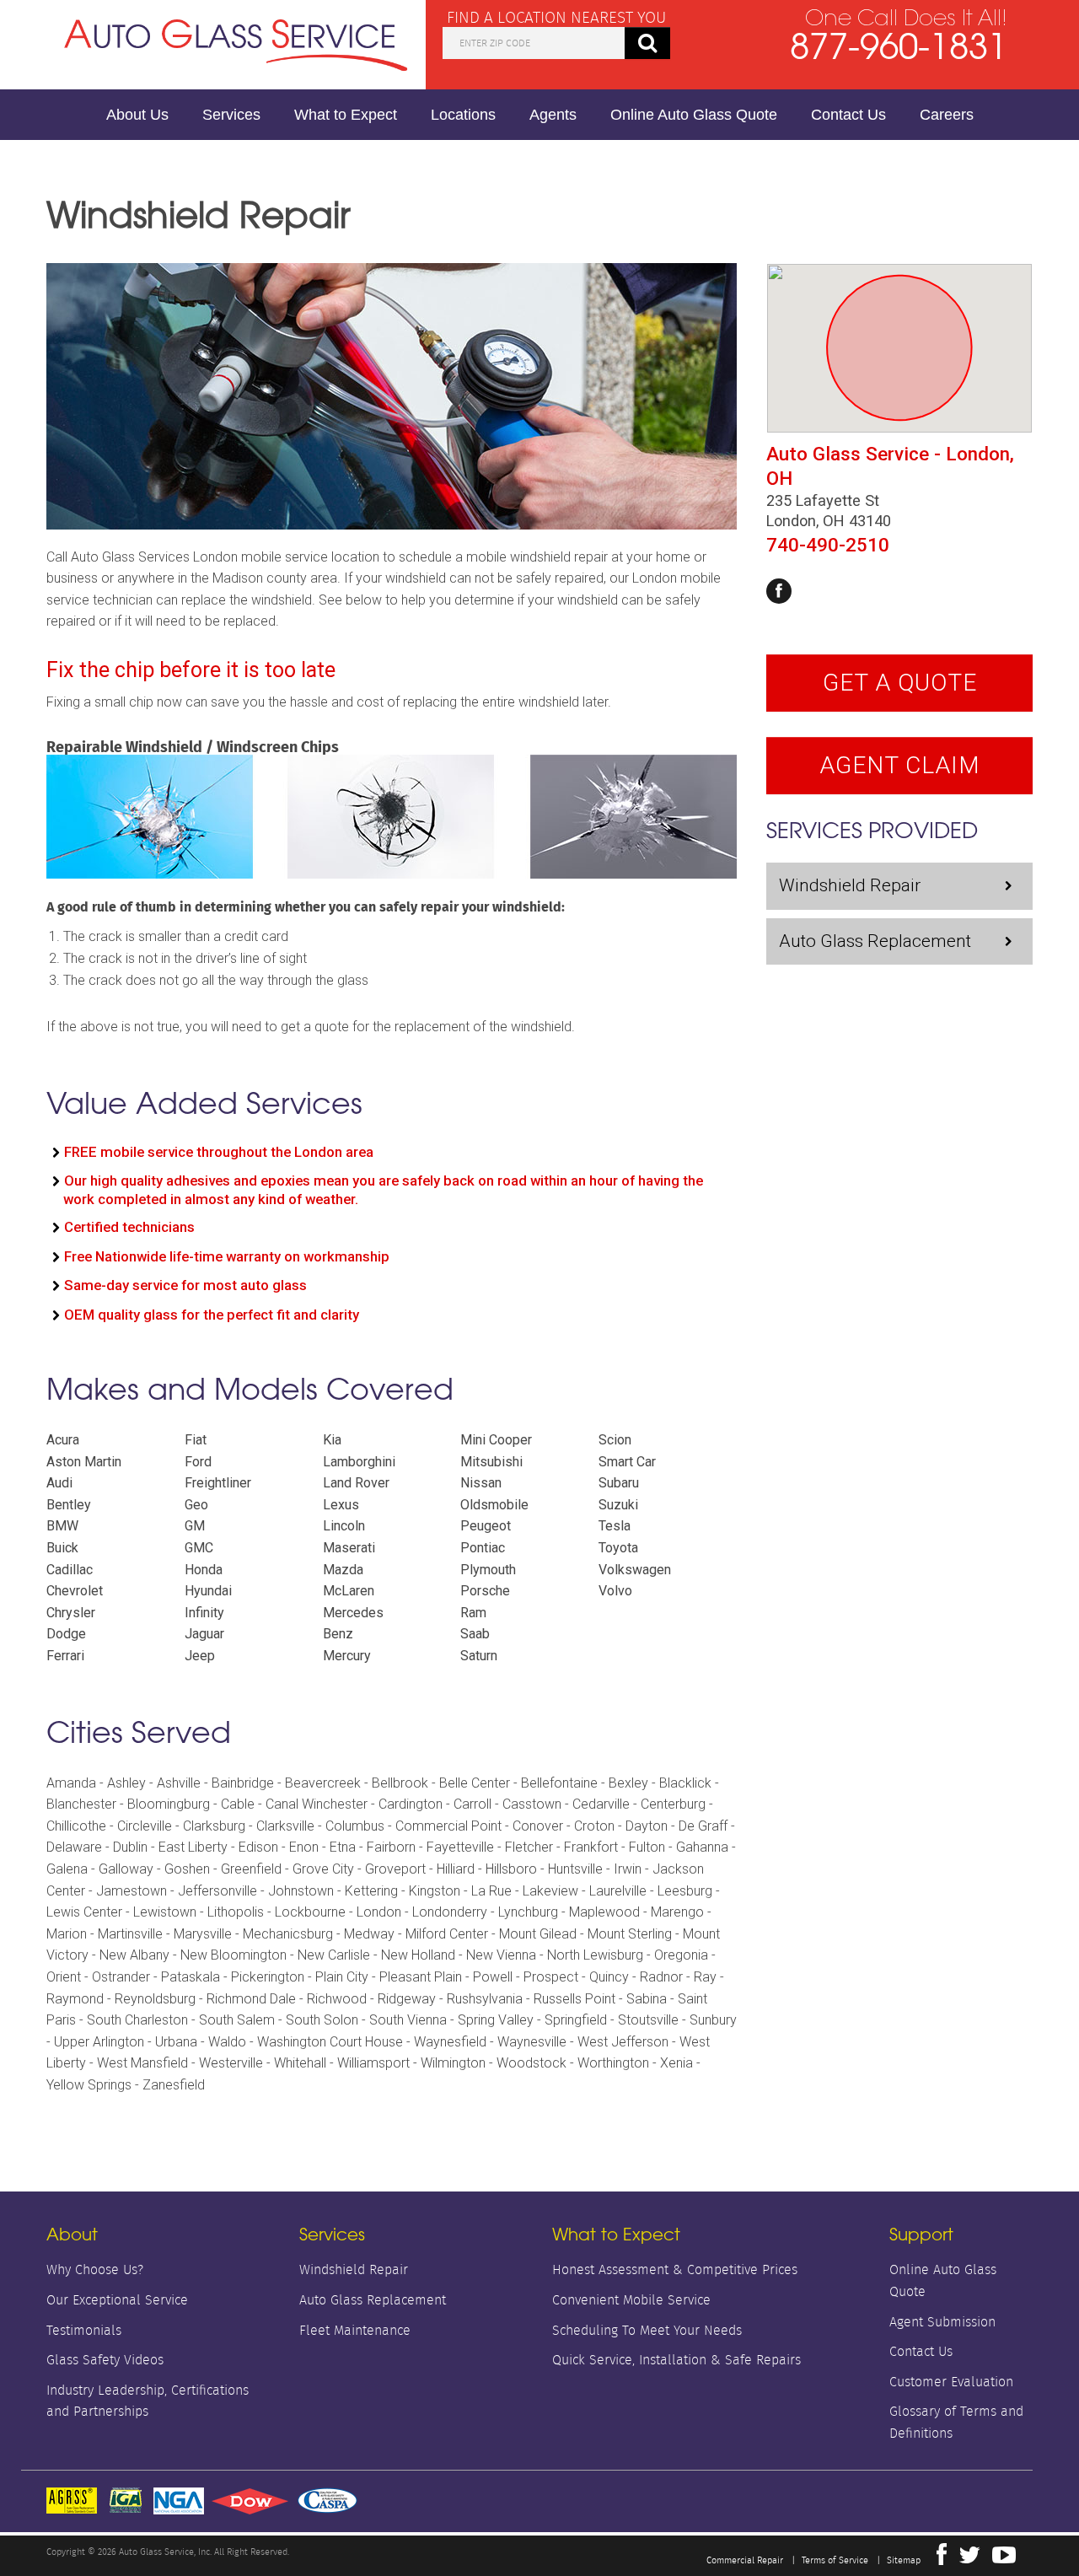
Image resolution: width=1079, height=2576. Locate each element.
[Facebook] (779, 591)
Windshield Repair (850, 885)
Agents (553, 115)
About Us (137, 115)
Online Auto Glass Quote (694, 115)
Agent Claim (900, 765)
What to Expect (346, 115)
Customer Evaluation (951, 2382)
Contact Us (848, 115)
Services (231, 115)
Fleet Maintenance (355, 2330)
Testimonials (84, 2330)
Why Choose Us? (95, 2269)
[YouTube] (1004, 2559)
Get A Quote (900, 683)
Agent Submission (942, 2322)
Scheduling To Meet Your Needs (647, 2330)
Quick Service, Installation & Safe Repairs (676, 2360)
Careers (947, 115)
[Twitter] (969, 2559)
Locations (463, 115)
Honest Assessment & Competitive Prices (675, 2269)
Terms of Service (835, 2560)
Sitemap (904, 2560)
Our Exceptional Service (117, 2300)
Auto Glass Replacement (875, 941)
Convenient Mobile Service (631, 2300)
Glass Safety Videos (105, 2360)
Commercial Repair (745, 2560)
